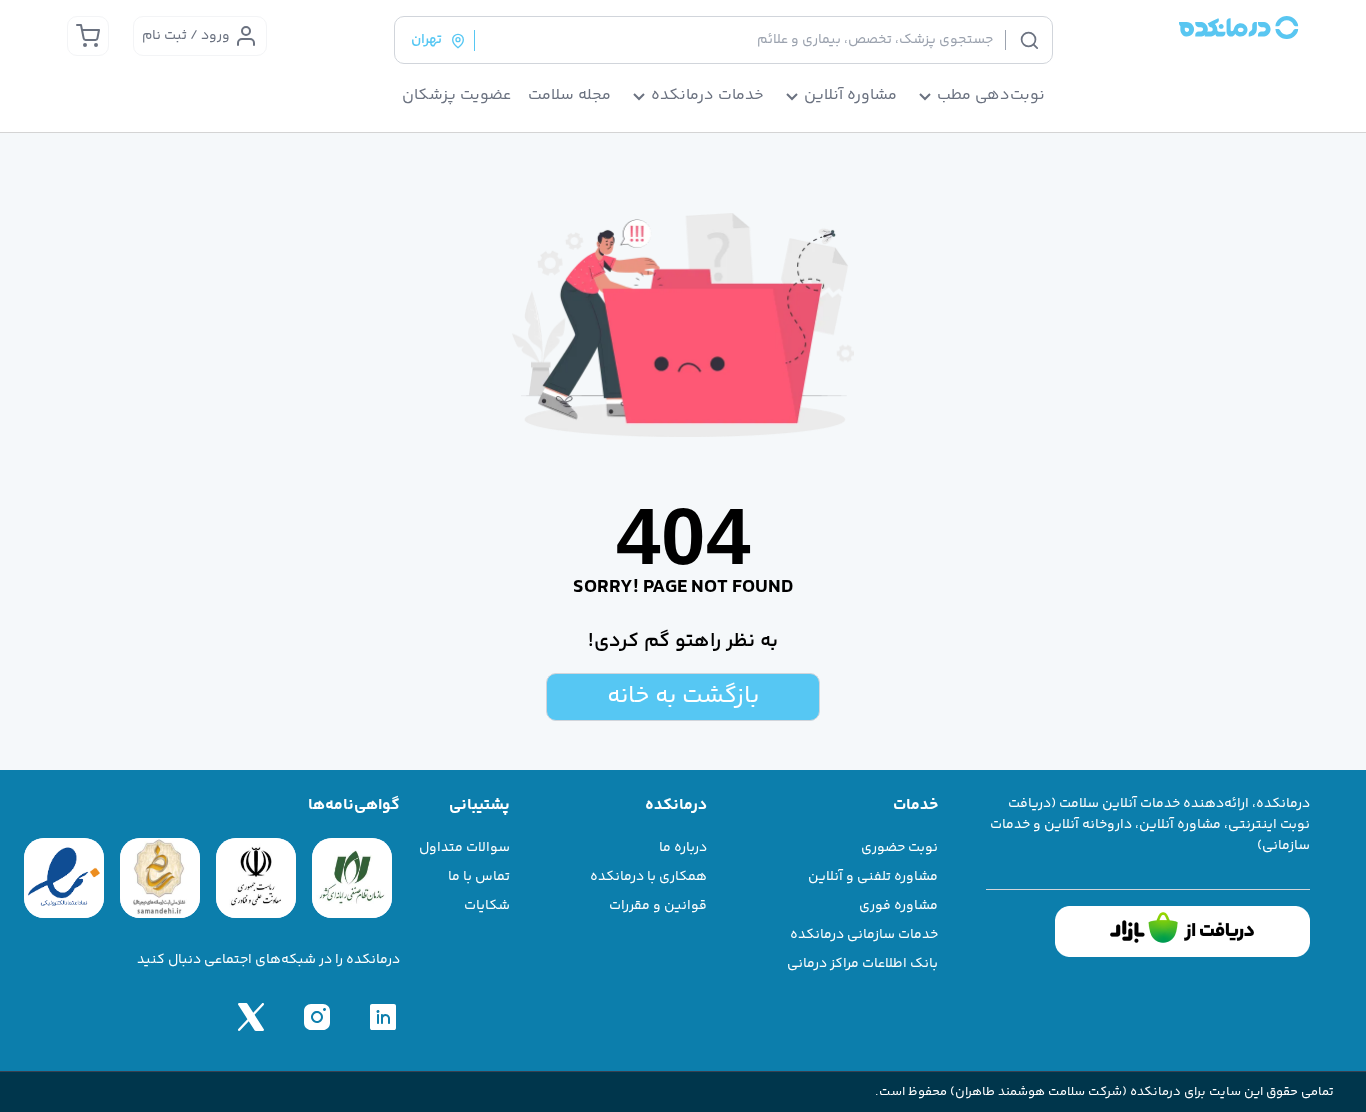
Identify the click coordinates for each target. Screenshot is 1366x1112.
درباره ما (683, 848)
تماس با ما (479, 877)
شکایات (487, 906)
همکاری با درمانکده (648, 877)
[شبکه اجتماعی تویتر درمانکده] (251, 1017)
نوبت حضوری (899, 848)
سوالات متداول (464, 848)
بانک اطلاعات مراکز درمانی (862, 964)
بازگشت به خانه (683, 696)
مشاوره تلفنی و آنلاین (873, 877)
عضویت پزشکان (457, 96)
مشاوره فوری (898, 906)
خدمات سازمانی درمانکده (864, 935)
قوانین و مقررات (658, 906)
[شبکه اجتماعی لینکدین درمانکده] (383, 1017)
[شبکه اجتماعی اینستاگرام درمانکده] (317, 1017)
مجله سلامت (569, 96)
